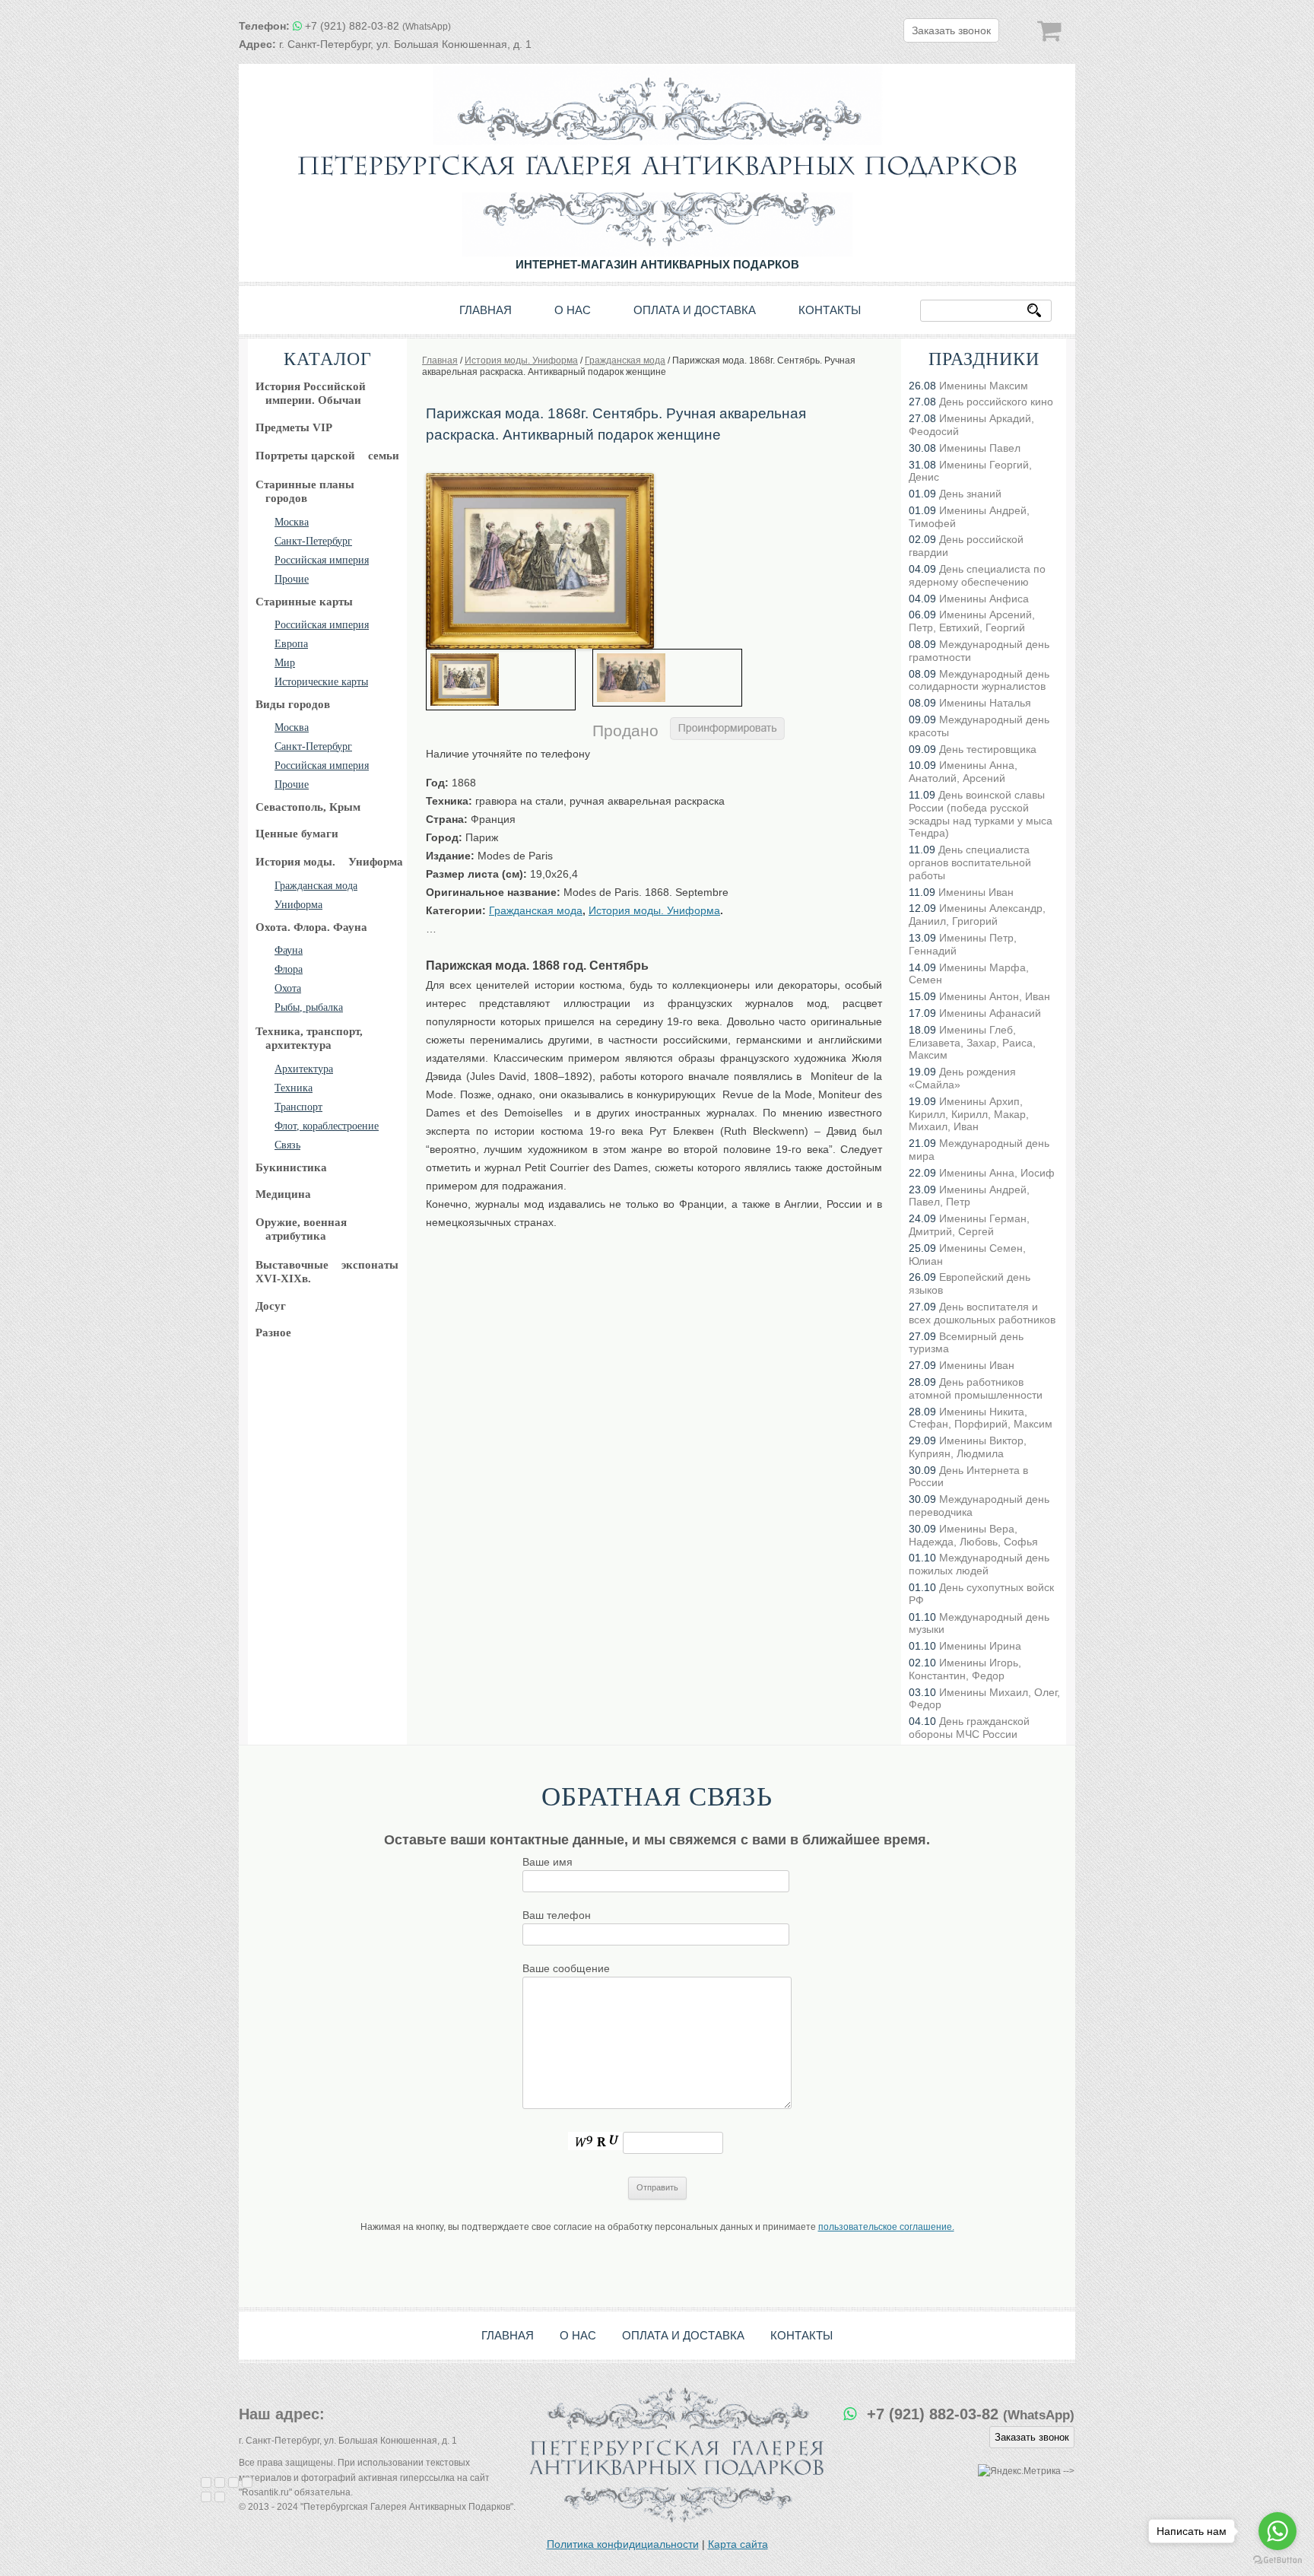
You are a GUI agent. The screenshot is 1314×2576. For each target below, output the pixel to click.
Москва (292, 522)
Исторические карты (321, 682)
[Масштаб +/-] (247, 2482)
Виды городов (293, 704)
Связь (287, 1145)
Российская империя (322, 560)
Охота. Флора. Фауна (311, 927)
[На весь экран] (233, 2482)
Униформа (298, 905)
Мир (285, 663)
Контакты (830, 310)
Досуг (271, 1306)
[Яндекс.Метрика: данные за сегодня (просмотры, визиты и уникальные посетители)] (1019, 2471)
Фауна (289, 950)
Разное (273, 1332)
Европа (291, 644)
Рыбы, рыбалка (309, 1007)
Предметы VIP (294, 427)
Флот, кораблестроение (327, 1126)
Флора (289, 969)
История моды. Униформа (654, 910)
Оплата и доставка (695, 310)
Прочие (292, 579)
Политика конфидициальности (623, 2544)
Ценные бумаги (297, 834)
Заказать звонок (951, 30)
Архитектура (304, 1069)
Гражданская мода (316, 886)
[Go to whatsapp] (1277, 2531)
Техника (294, 1088)
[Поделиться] (220, 2482)
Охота (288, 988)
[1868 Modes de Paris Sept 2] (667, 678)
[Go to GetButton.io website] (1277, 2560)
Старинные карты (304, 602)
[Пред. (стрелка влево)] (206, 2497)
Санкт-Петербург (313, 541)
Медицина (283, 1194)
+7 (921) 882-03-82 (378, 26)
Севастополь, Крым (308, 807)
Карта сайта (738, 2544)
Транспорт (298, 1107)
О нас (573, 310)
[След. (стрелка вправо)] (220, 2497)
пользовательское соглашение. (886, 2227)
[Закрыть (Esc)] (206, 2482)
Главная (486, 310)
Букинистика (291, 1167)
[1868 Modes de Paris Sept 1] (540, 478)
